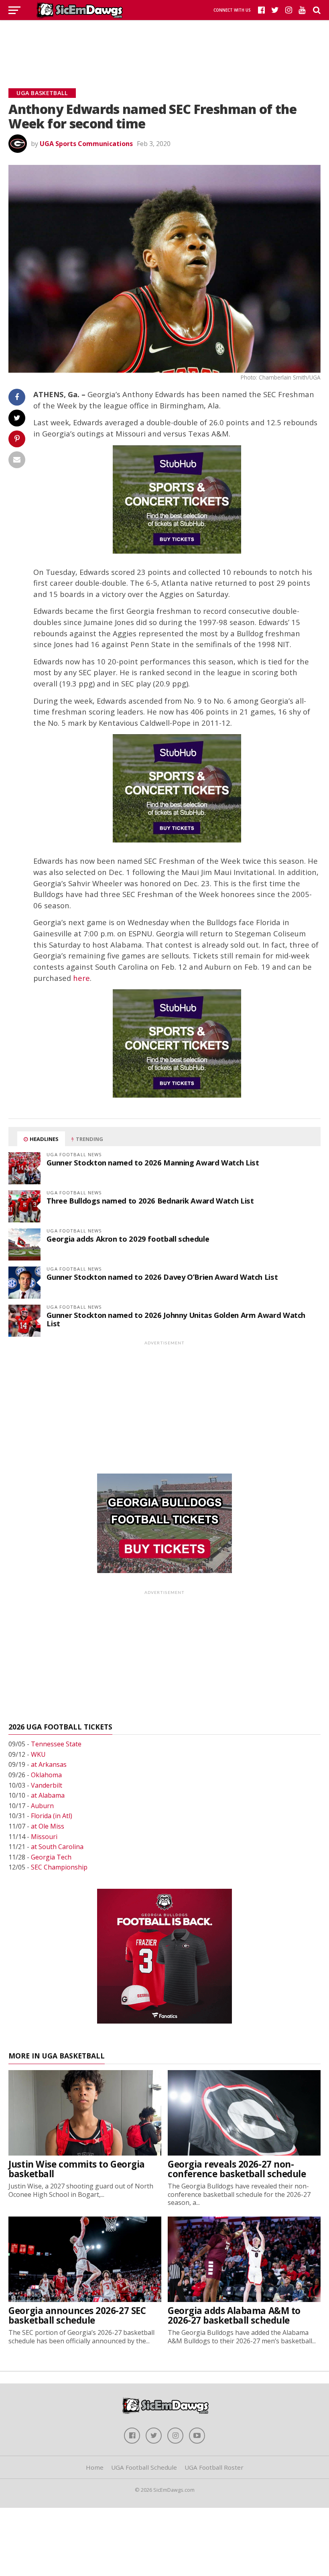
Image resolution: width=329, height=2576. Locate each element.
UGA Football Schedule (144, 2467)
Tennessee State (56, 1744)
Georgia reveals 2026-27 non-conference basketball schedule (237, 2169)
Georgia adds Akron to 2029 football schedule (128, 1239)
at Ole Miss (48, 1826)
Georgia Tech (51, 1857)
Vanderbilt (47, 1785)
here (81, 978)
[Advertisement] (164, 44)
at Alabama (48, 1795)
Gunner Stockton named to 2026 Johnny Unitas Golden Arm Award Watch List (176, 1319)
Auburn (42, 1806)
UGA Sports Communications (86, 144)
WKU (38, 1754)
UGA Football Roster (214, 2467)
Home (95, 2467)
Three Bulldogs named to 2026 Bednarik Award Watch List (150, 1201)
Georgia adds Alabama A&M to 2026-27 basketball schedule (234, 2316)
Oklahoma (46, 1775)
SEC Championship (59, 1867)
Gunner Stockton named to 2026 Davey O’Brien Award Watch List (162, 1277)
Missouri (44, 1837)
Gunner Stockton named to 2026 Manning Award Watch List (153, 1162)
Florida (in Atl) (52, 1816)
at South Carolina (57, 1847)
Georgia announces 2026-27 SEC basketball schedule (77, 2316)
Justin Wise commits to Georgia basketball (77, 2169)
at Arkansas (49, 1764)
